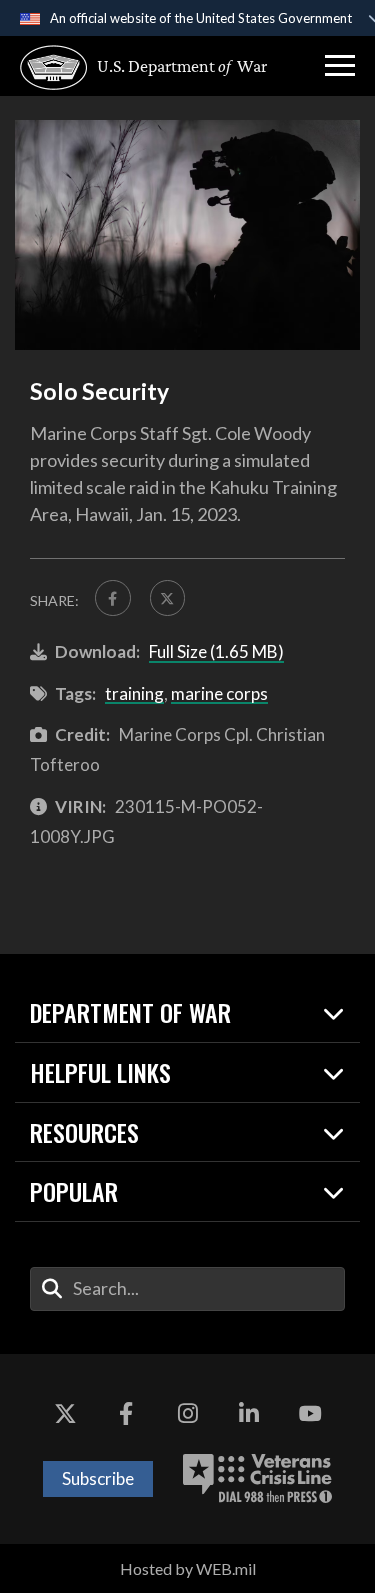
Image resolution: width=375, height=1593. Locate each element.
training (134, 693)
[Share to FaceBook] (113, 598)
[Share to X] (168, 598)
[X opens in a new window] (65, 1414)
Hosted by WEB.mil (188, 1568)
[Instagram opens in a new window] (188, 1414)
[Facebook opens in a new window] (126, 1414)
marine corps (219, 693)
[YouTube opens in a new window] (310, 1414)
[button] (340, 66)
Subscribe (98, 1478)
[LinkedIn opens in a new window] (249, 1414)
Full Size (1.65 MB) (216, 651)
